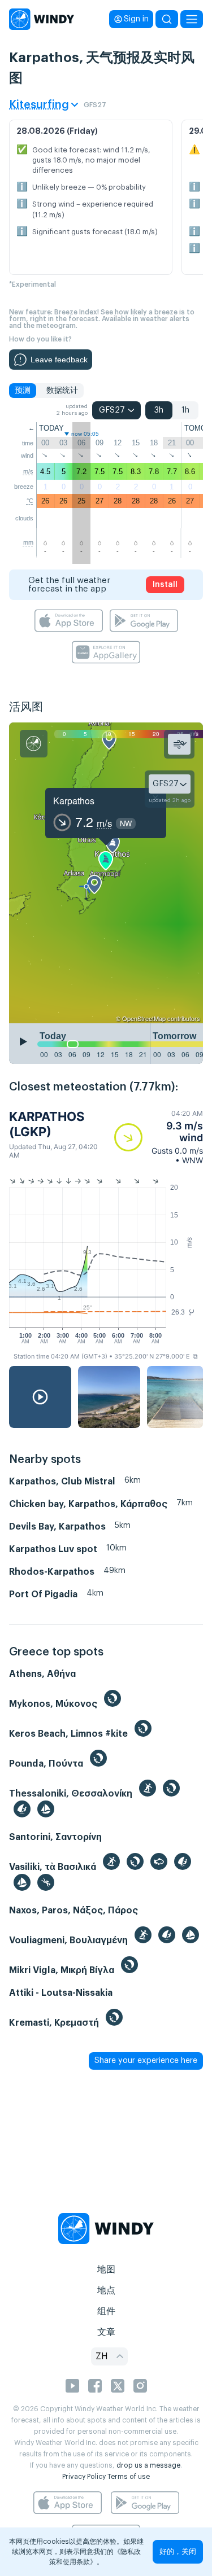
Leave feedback (59, 360)
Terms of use (129, 2477)
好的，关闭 (178, 2551)
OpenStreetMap (144, 1018)
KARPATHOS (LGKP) (47, 1124)
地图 (106, 2270)
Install (165, 585)
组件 (106, 2311)
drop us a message (148, 2465)
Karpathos (74, 801)
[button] (159, 1137)
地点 (106, 2290)
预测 (23, 391)
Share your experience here (146, 2061)
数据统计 (62, 391)
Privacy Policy (84, 2477)
